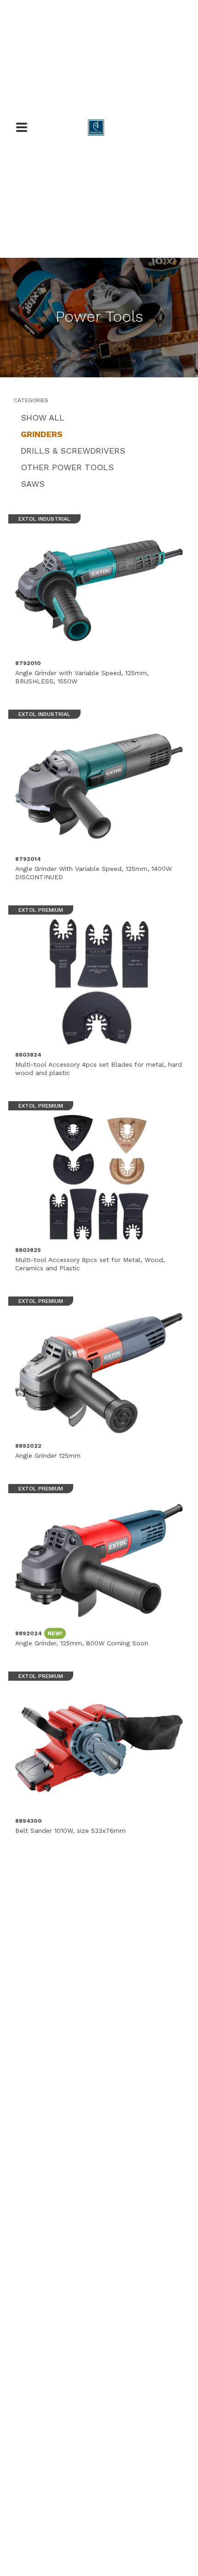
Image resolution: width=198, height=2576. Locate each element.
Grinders (42, 434)
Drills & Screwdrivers (73, 451)
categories (31, 400)
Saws (33, 484)
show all (43, 418)
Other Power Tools (67, 467)
